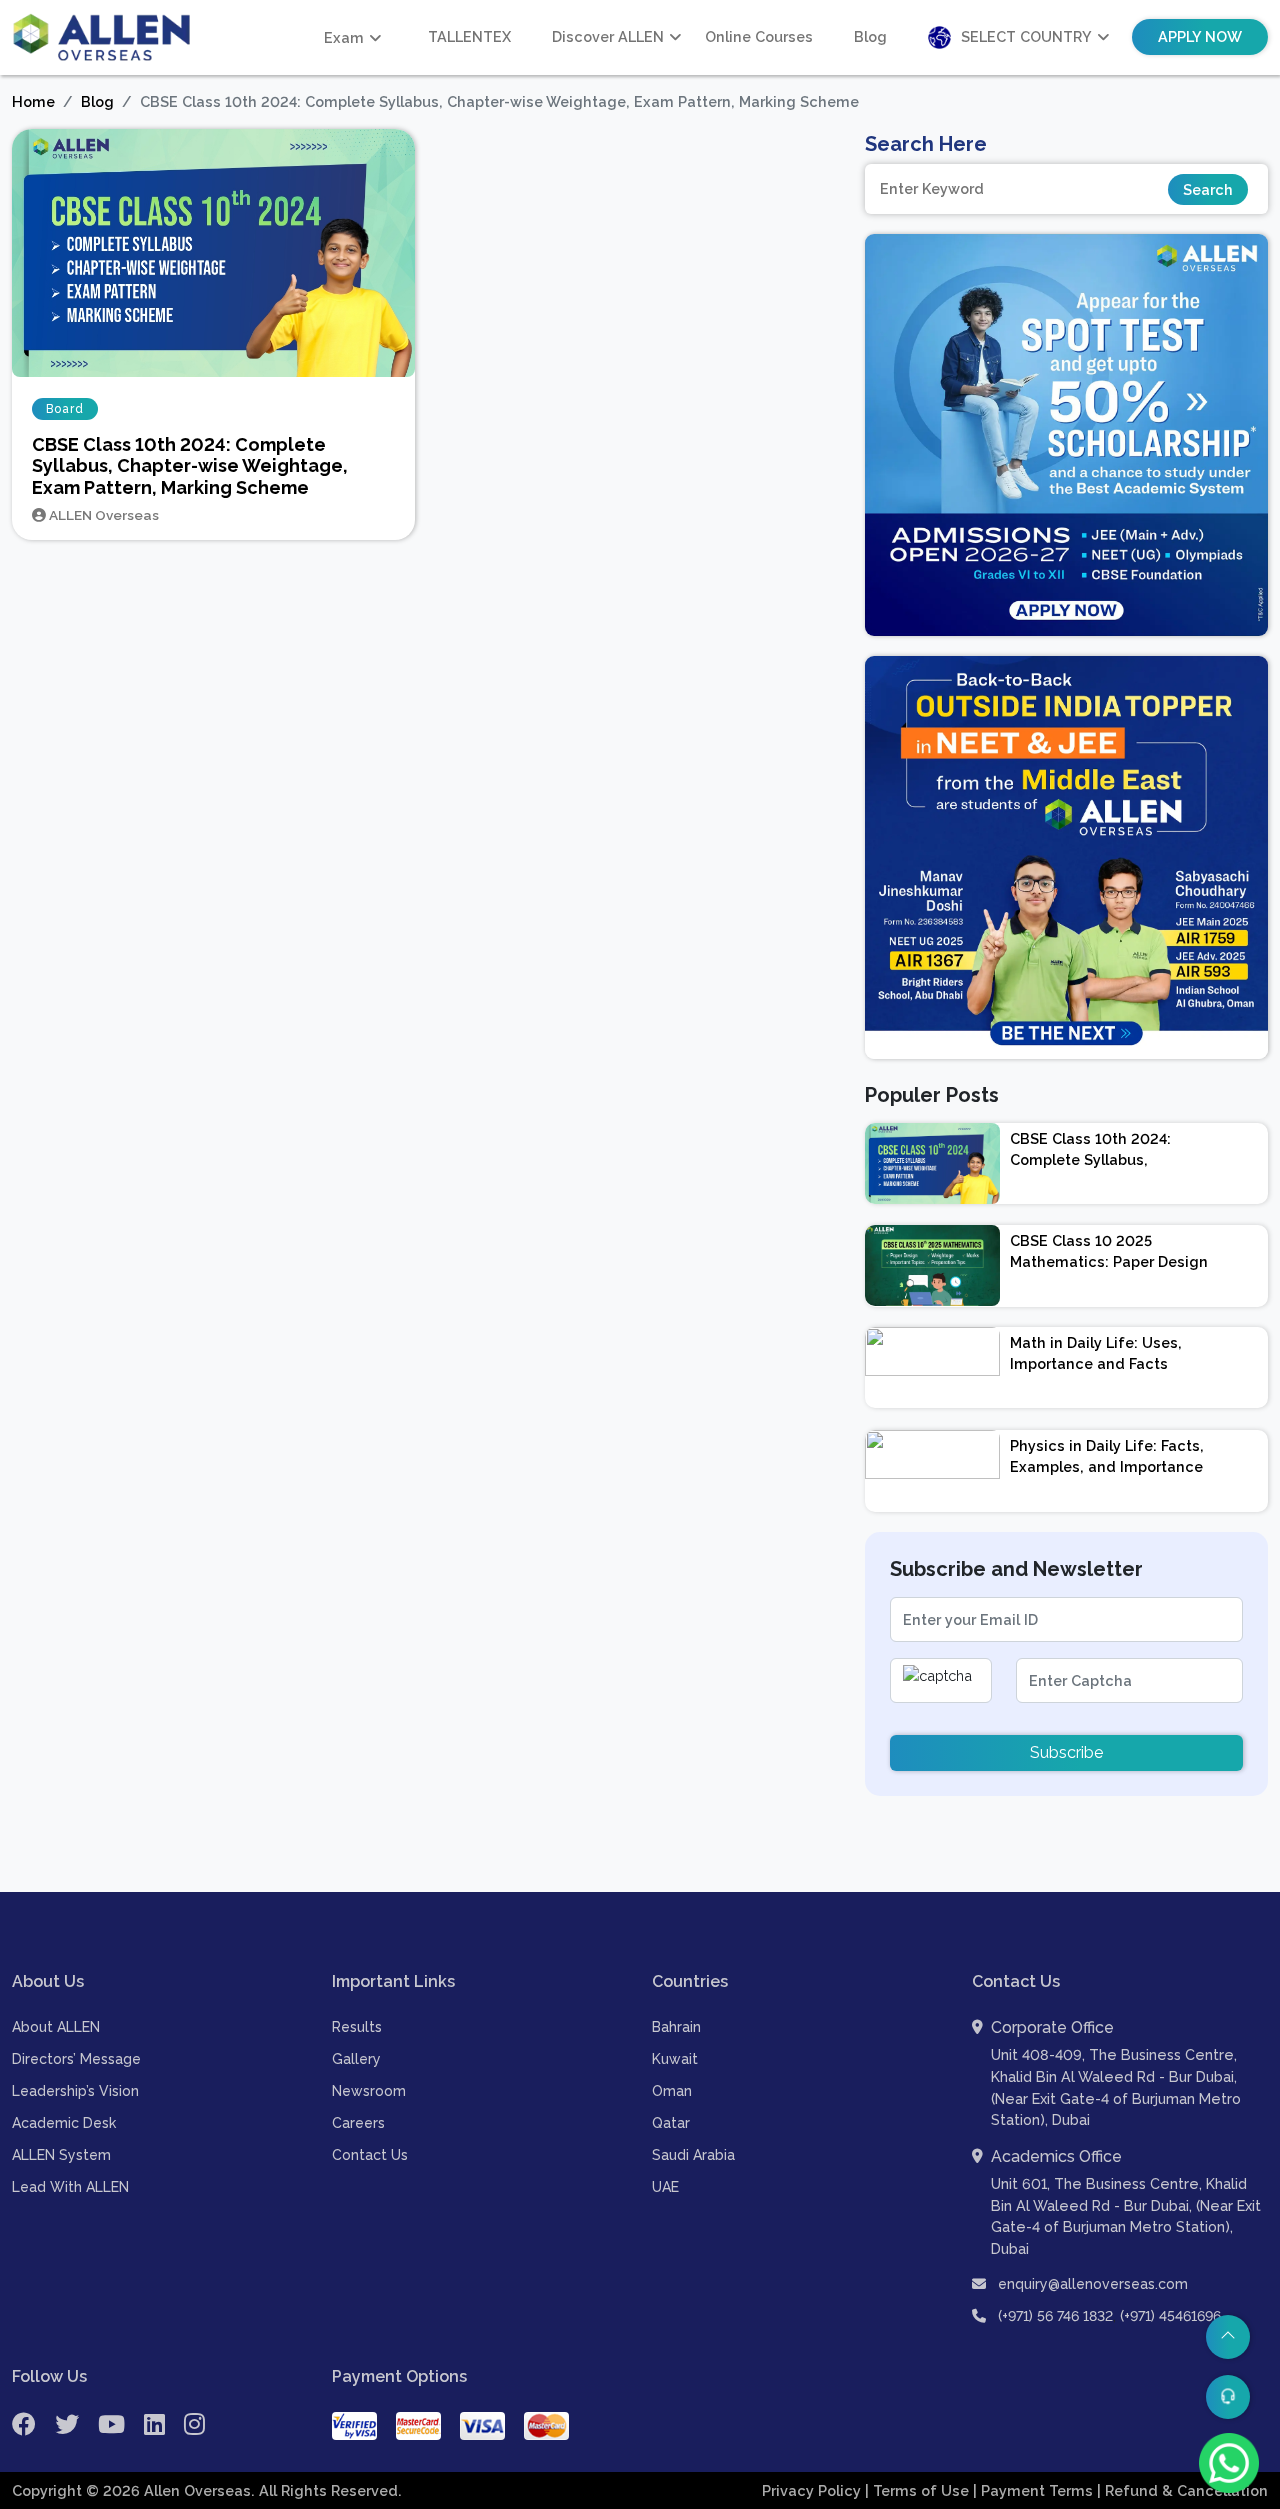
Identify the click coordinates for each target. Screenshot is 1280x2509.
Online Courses (759, 36)
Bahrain (676, 2027)
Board (65, 409)
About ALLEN (56, 2027)
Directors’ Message (76, 2059)
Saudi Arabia (693, 2155)
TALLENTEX (469, 36)
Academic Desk (64, 2123)
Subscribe (1066, 1752)
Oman (672, 2091)
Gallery (356, 2059)
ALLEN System (61, 2155)
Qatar (671, 2123)
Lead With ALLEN (70, 2187)
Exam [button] (344, 37)
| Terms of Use (919, 2490)
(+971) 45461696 (1170, 2316)
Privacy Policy (813, 2490)
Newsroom (369, 2091)
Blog (870, 36)
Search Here (926, 144)
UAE (665, 2187)
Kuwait (675, 2059)
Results (357, 2027)
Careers (358, 2123)
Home (33, 101)
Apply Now (1200, 36)
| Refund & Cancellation (1182, 2490)
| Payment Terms (1035, 2490)
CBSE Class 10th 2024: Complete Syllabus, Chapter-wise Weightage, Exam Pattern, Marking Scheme (190, 466)
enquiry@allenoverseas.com (1091, 2284)
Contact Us (370, 2155)
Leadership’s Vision (75, 2091)
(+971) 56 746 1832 (1055, 2316)
